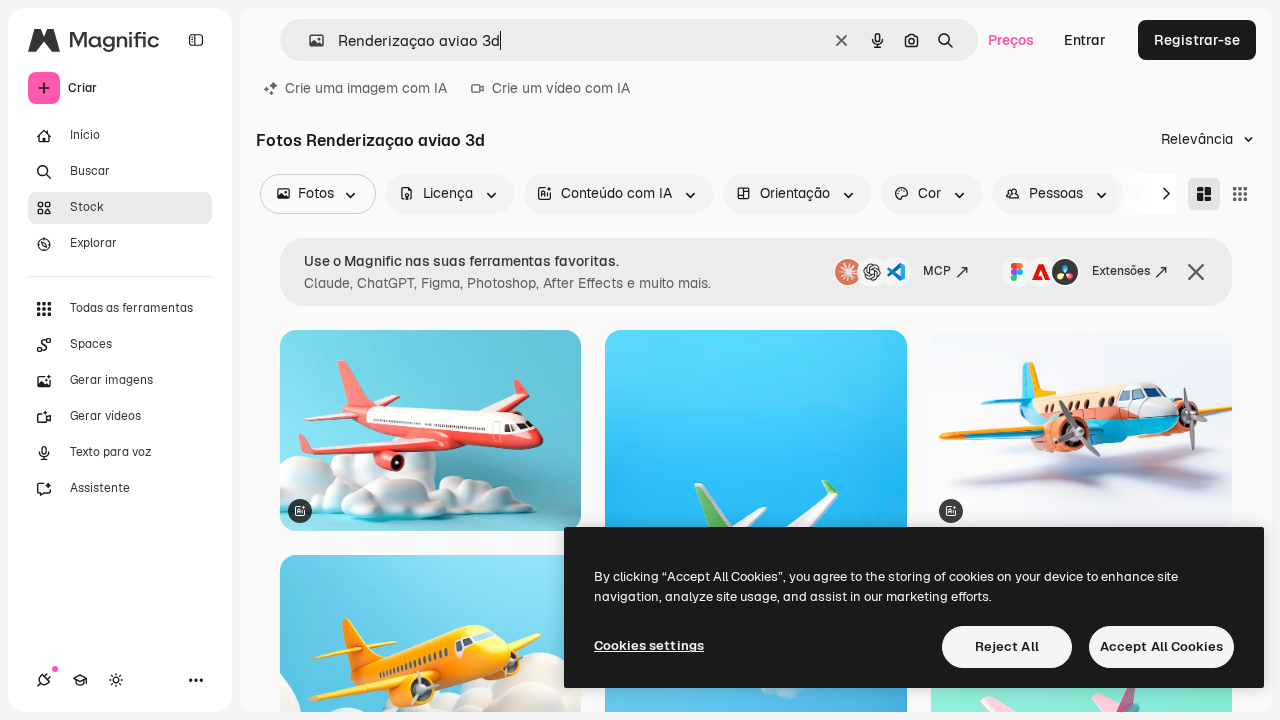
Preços (1011, 40)
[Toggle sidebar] (196, 40)
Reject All (1007, 646)
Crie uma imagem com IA (366, 88)
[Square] (1240, 194)
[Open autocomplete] (308, 40)
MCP (937, 271)
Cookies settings (649, 645)
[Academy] (80, 680)
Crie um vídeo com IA (561, 88)
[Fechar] (1196, 272)
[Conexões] (44, 680)
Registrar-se (1197, 40)
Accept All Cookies (1161, 646)
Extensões (1121, 271)
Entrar (1085, 40)
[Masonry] (1204, 194)
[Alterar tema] (116, 680)
